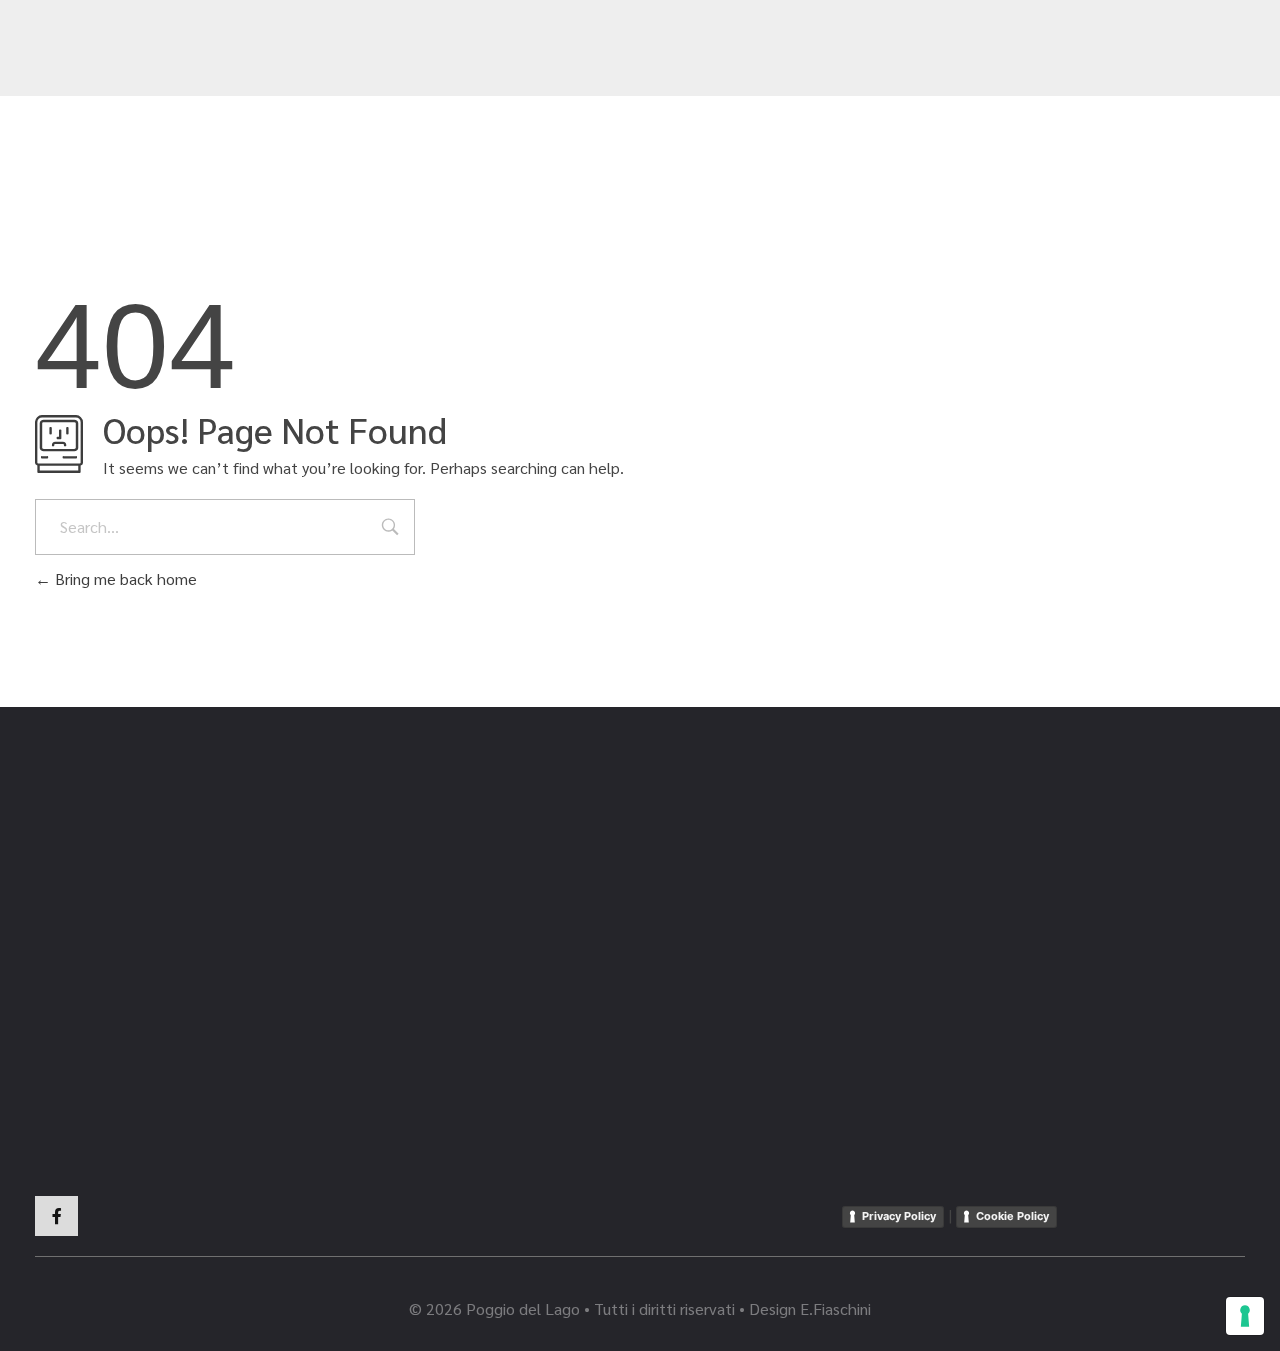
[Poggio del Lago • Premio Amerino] (135, 50)
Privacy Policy (899, 1216)
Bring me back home (124, 578)
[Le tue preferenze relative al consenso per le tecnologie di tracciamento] (1245, 1316)
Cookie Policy (1012, 1216)
